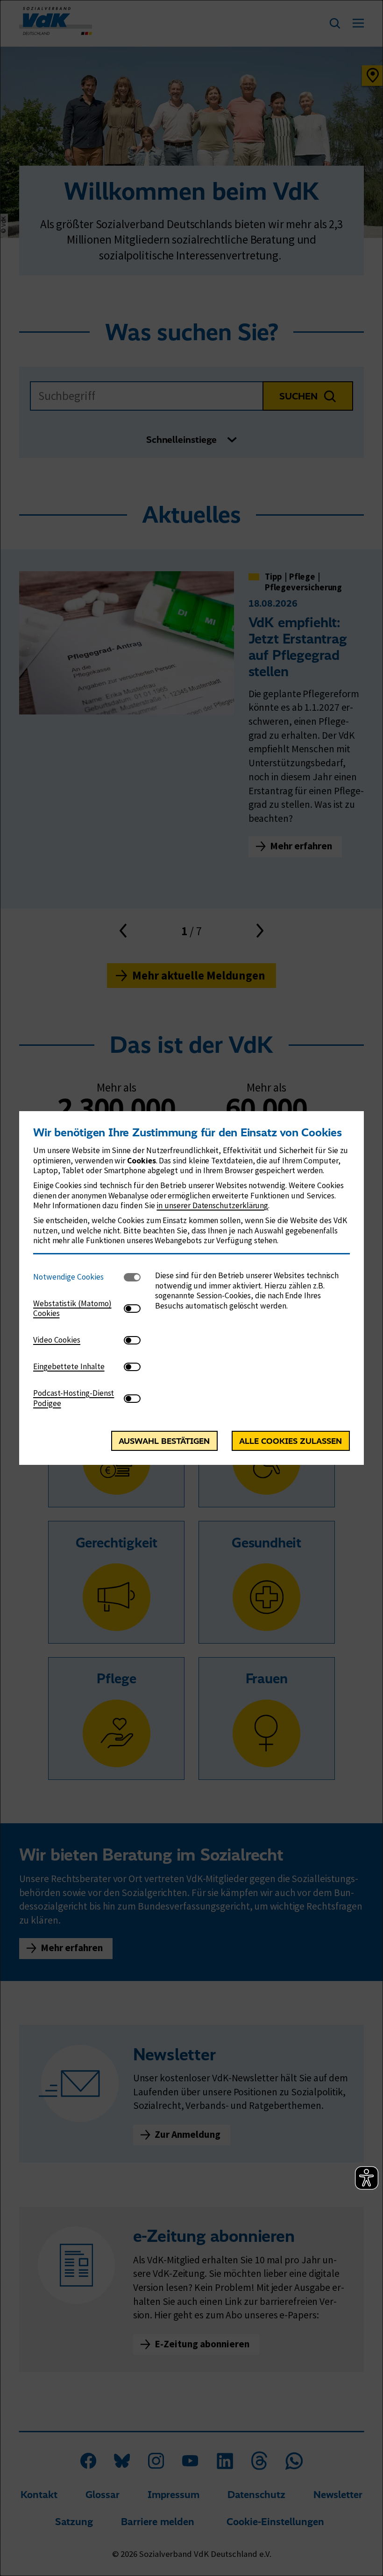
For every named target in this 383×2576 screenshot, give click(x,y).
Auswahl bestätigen (164, 1441)
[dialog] (191, 1288)
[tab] (78, 1277)
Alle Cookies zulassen (291, 1441)
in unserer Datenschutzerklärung (212, 1205)
